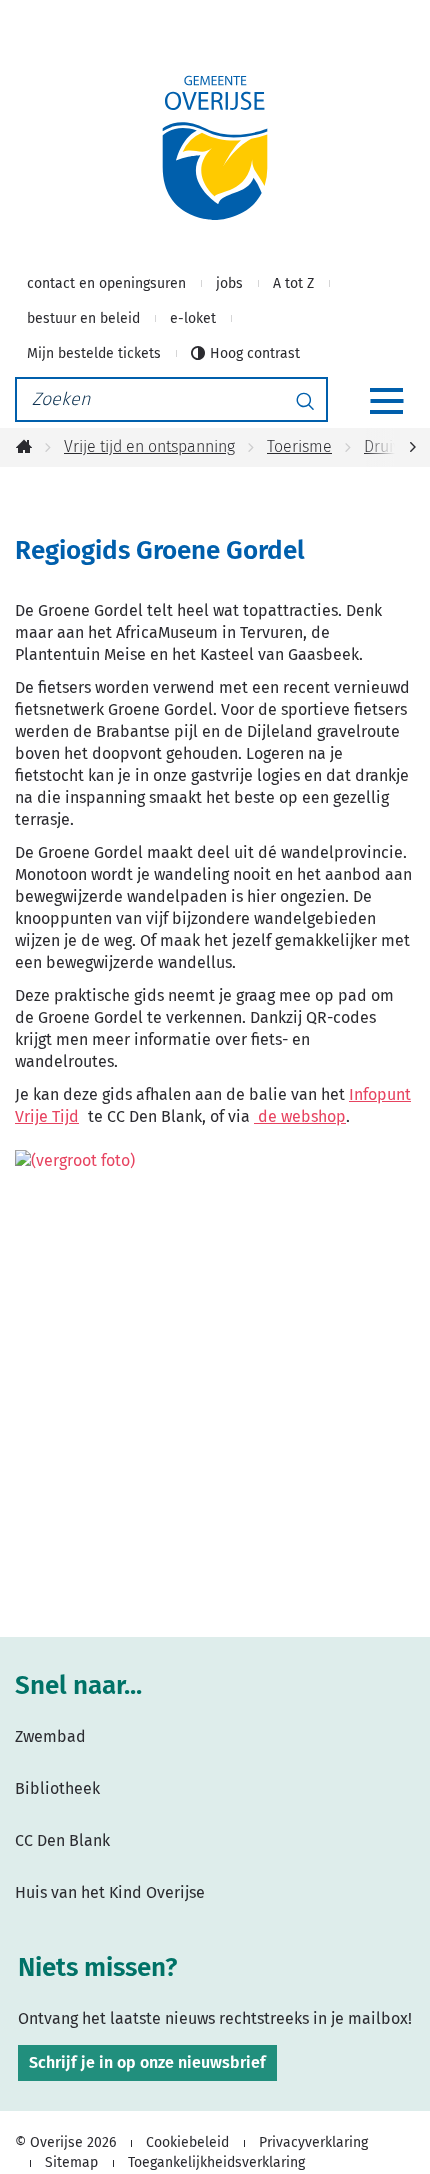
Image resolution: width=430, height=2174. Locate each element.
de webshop (300, 1116)
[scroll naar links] (412, 447)
